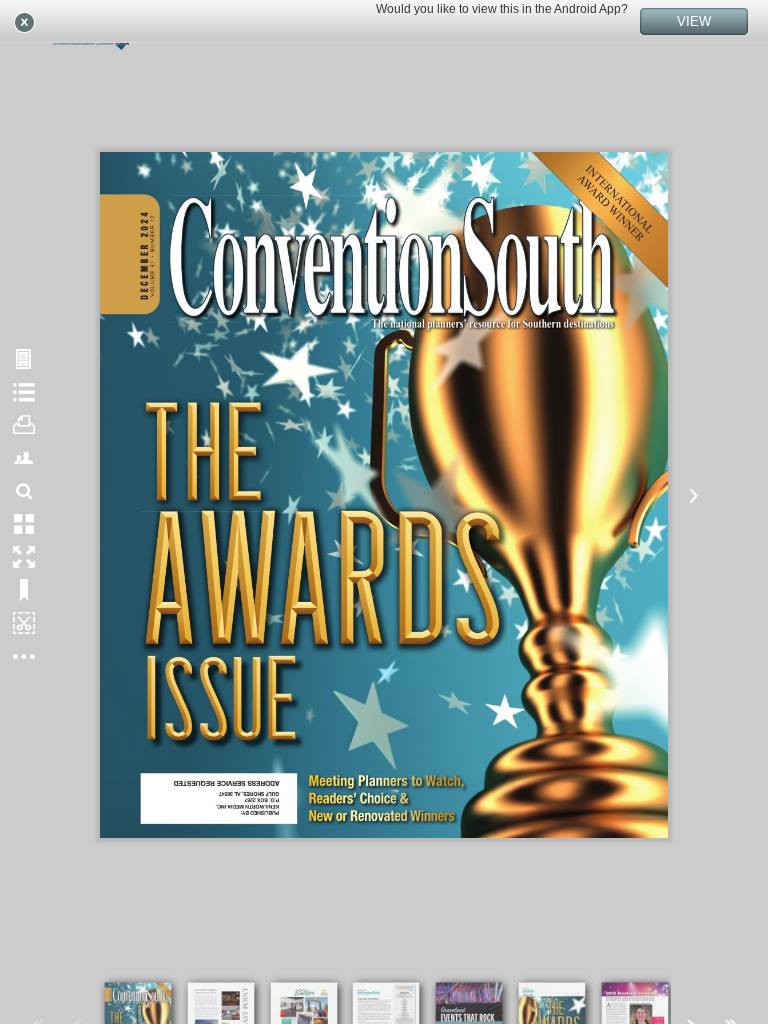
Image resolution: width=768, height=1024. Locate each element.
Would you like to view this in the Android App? (502, 9)
